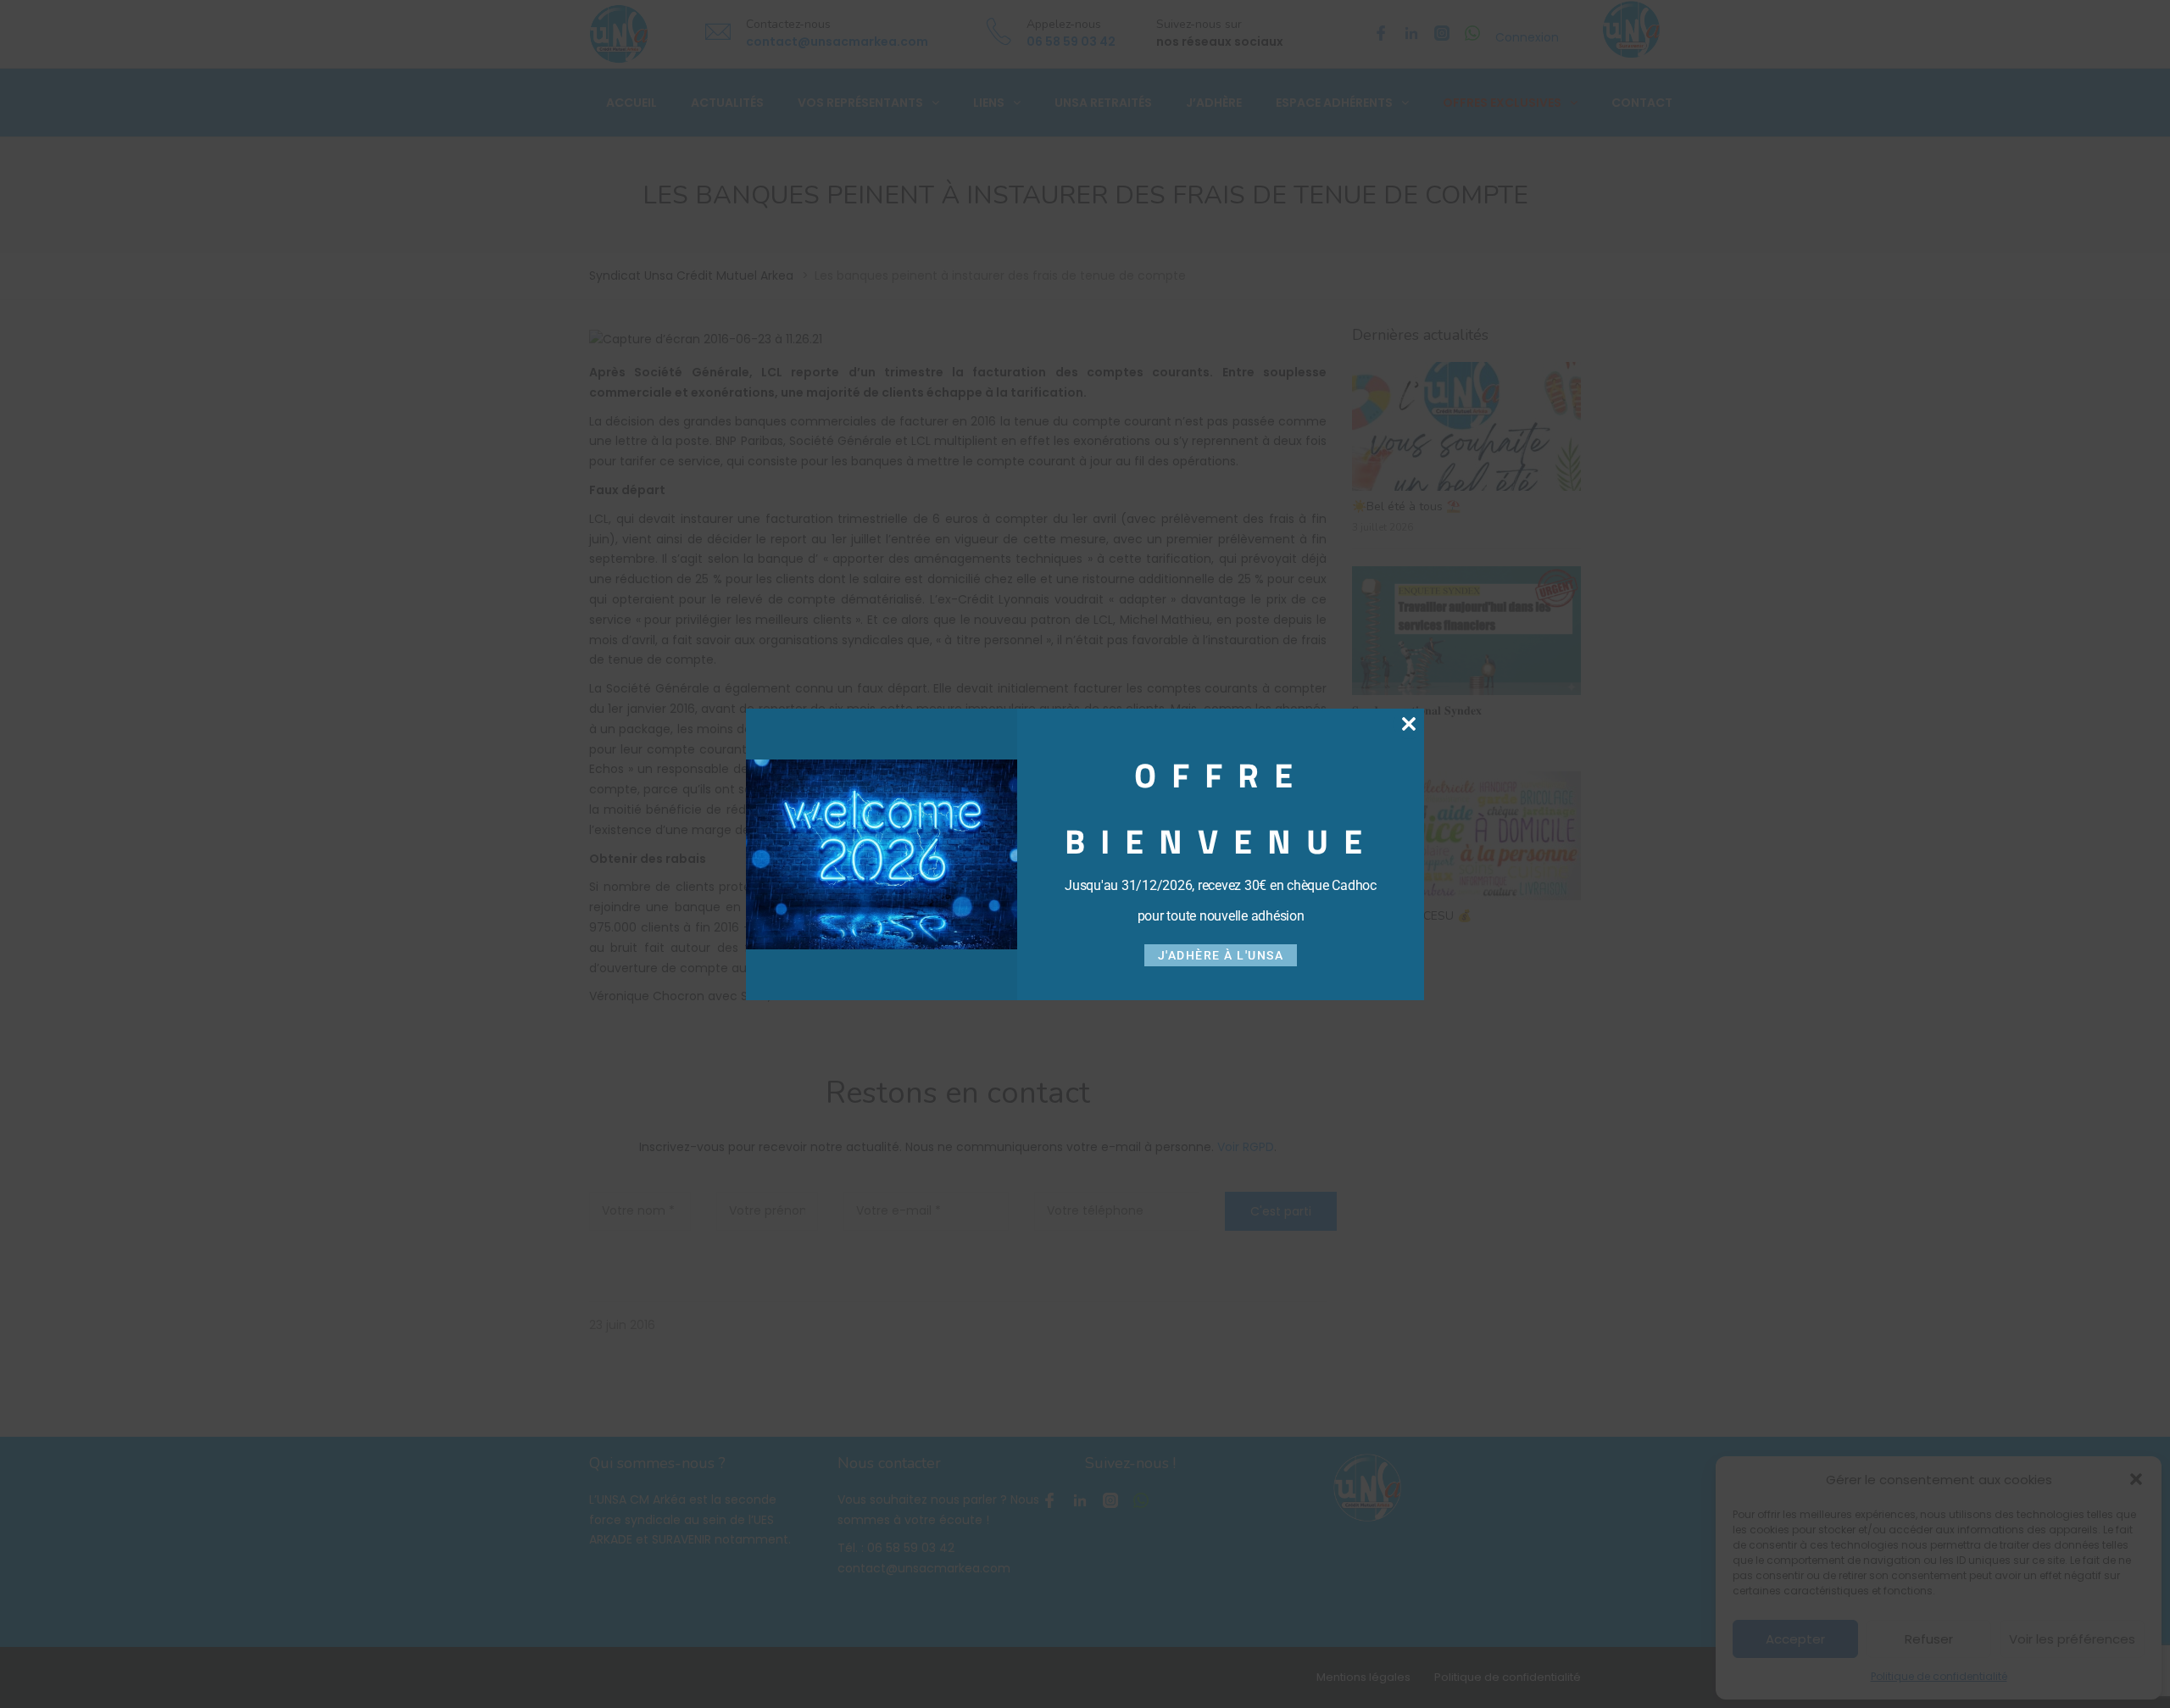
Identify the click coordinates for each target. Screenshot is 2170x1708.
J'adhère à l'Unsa (1221, 955)
